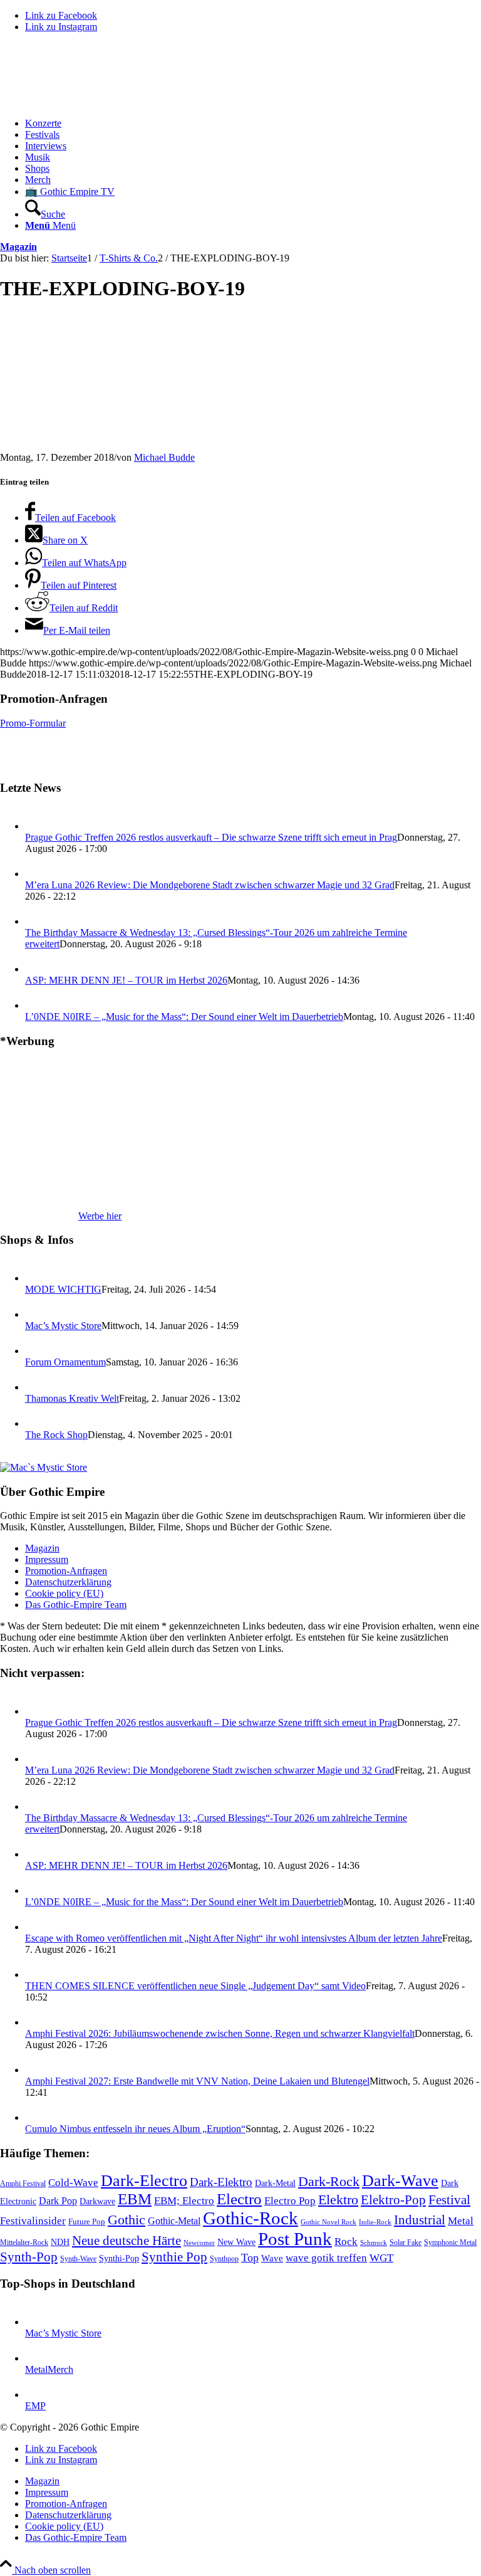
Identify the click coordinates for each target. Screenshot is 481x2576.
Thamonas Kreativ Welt (72, 1398)
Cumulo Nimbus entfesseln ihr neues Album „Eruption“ (135, 2129)
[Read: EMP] (36, 2395)
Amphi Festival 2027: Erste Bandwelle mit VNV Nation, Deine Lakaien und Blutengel (197, 2081)
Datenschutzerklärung (68, 1582)
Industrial (420, 2220)
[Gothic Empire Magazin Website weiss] (94, 102)
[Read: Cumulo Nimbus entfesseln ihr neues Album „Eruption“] (36, 2117)
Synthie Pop (174, 2257)
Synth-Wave (78, 2259)
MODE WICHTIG (63, 1289)
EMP (35, 2406)
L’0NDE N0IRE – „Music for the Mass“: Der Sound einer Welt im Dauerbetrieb (184, 1017)
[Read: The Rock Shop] (36, 1423)
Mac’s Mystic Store (63, 1326)
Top (250, 2258)
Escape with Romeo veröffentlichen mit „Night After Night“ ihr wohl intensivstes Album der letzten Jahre (234, 1938)
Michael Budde (164, 457)
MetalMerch (49, 2369)
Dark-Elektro (221, 2182)
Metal (461, 2221)
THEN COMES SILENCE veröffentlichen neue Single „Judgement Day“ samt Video (195, 1986)
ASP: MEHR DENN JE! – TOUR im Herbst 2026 (126, 980)
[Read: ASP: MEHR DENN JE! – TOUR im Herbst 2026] (36, 969)
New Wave (236, 2242)
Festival (449, 2200)
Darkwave (97, 2201)
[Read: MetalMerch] (36, 2358)
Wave (272, 2258)
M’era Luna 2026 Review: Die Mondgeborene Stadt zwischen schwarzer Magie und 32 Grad (210, 885)
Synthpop (224, 2259)
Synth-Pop (29, 2257)
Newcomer (199, 2242)
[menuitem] (253, 124)
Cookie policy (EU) (64, 1593)
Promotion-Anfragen (66, 1571)
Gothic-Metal (174, 2221)
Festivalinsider (33, 2221)
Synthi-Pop (119, 2258)
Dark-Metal (275, 2183)
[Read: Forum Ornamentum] (36, 1351)
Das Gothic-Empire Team (76, 1605)
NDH (60, 2242)
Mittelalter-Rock (24, 2242)
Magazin (18, 247)
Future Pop (87, 2221)
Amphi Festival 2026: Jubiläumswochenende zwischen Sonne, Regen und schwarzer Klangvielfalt (220, 2033)
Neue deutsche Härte (127, 2241)
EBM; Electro (184, 2201)
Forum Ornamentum (65, 1362)
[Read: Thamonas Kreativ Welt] (36, 1387)
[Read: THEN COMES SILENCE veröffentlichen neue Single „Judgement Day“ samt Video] (36, 1974)
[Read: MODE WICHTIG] (36, 1278)
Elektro (338, 2200)
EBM (135, 2199)
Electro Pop (290, 2201)
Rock (346, 2241)
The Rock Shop (56, 1435)
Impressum (47, 1559)
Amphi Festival (23, 2184)
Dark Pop (58, 2201)
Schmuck (374, 2243)
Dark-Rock (329, 2182)
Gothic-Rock (251, 2218)
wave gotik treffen (326, 2258)
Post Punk (295, 2239)
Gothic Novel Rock (328, 2222)
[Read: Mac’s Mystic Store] (36, 1314)
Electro (239, 2199)
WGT (381, 2258)
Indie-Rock (375, 2222)
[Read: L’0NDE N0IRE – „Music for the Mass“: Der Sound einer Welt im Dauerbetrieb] (36, 1005)
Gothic (127, 2220)
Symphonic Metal (450, 2242)
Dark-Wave (400, 2181)
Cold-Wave (73, 2183)
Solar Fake (406, 2242)
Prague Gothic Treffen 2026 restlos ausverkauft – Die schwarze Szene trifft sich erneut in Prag (211, 837)
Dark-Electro (144, 2181)
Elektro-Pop (393, 2200)
